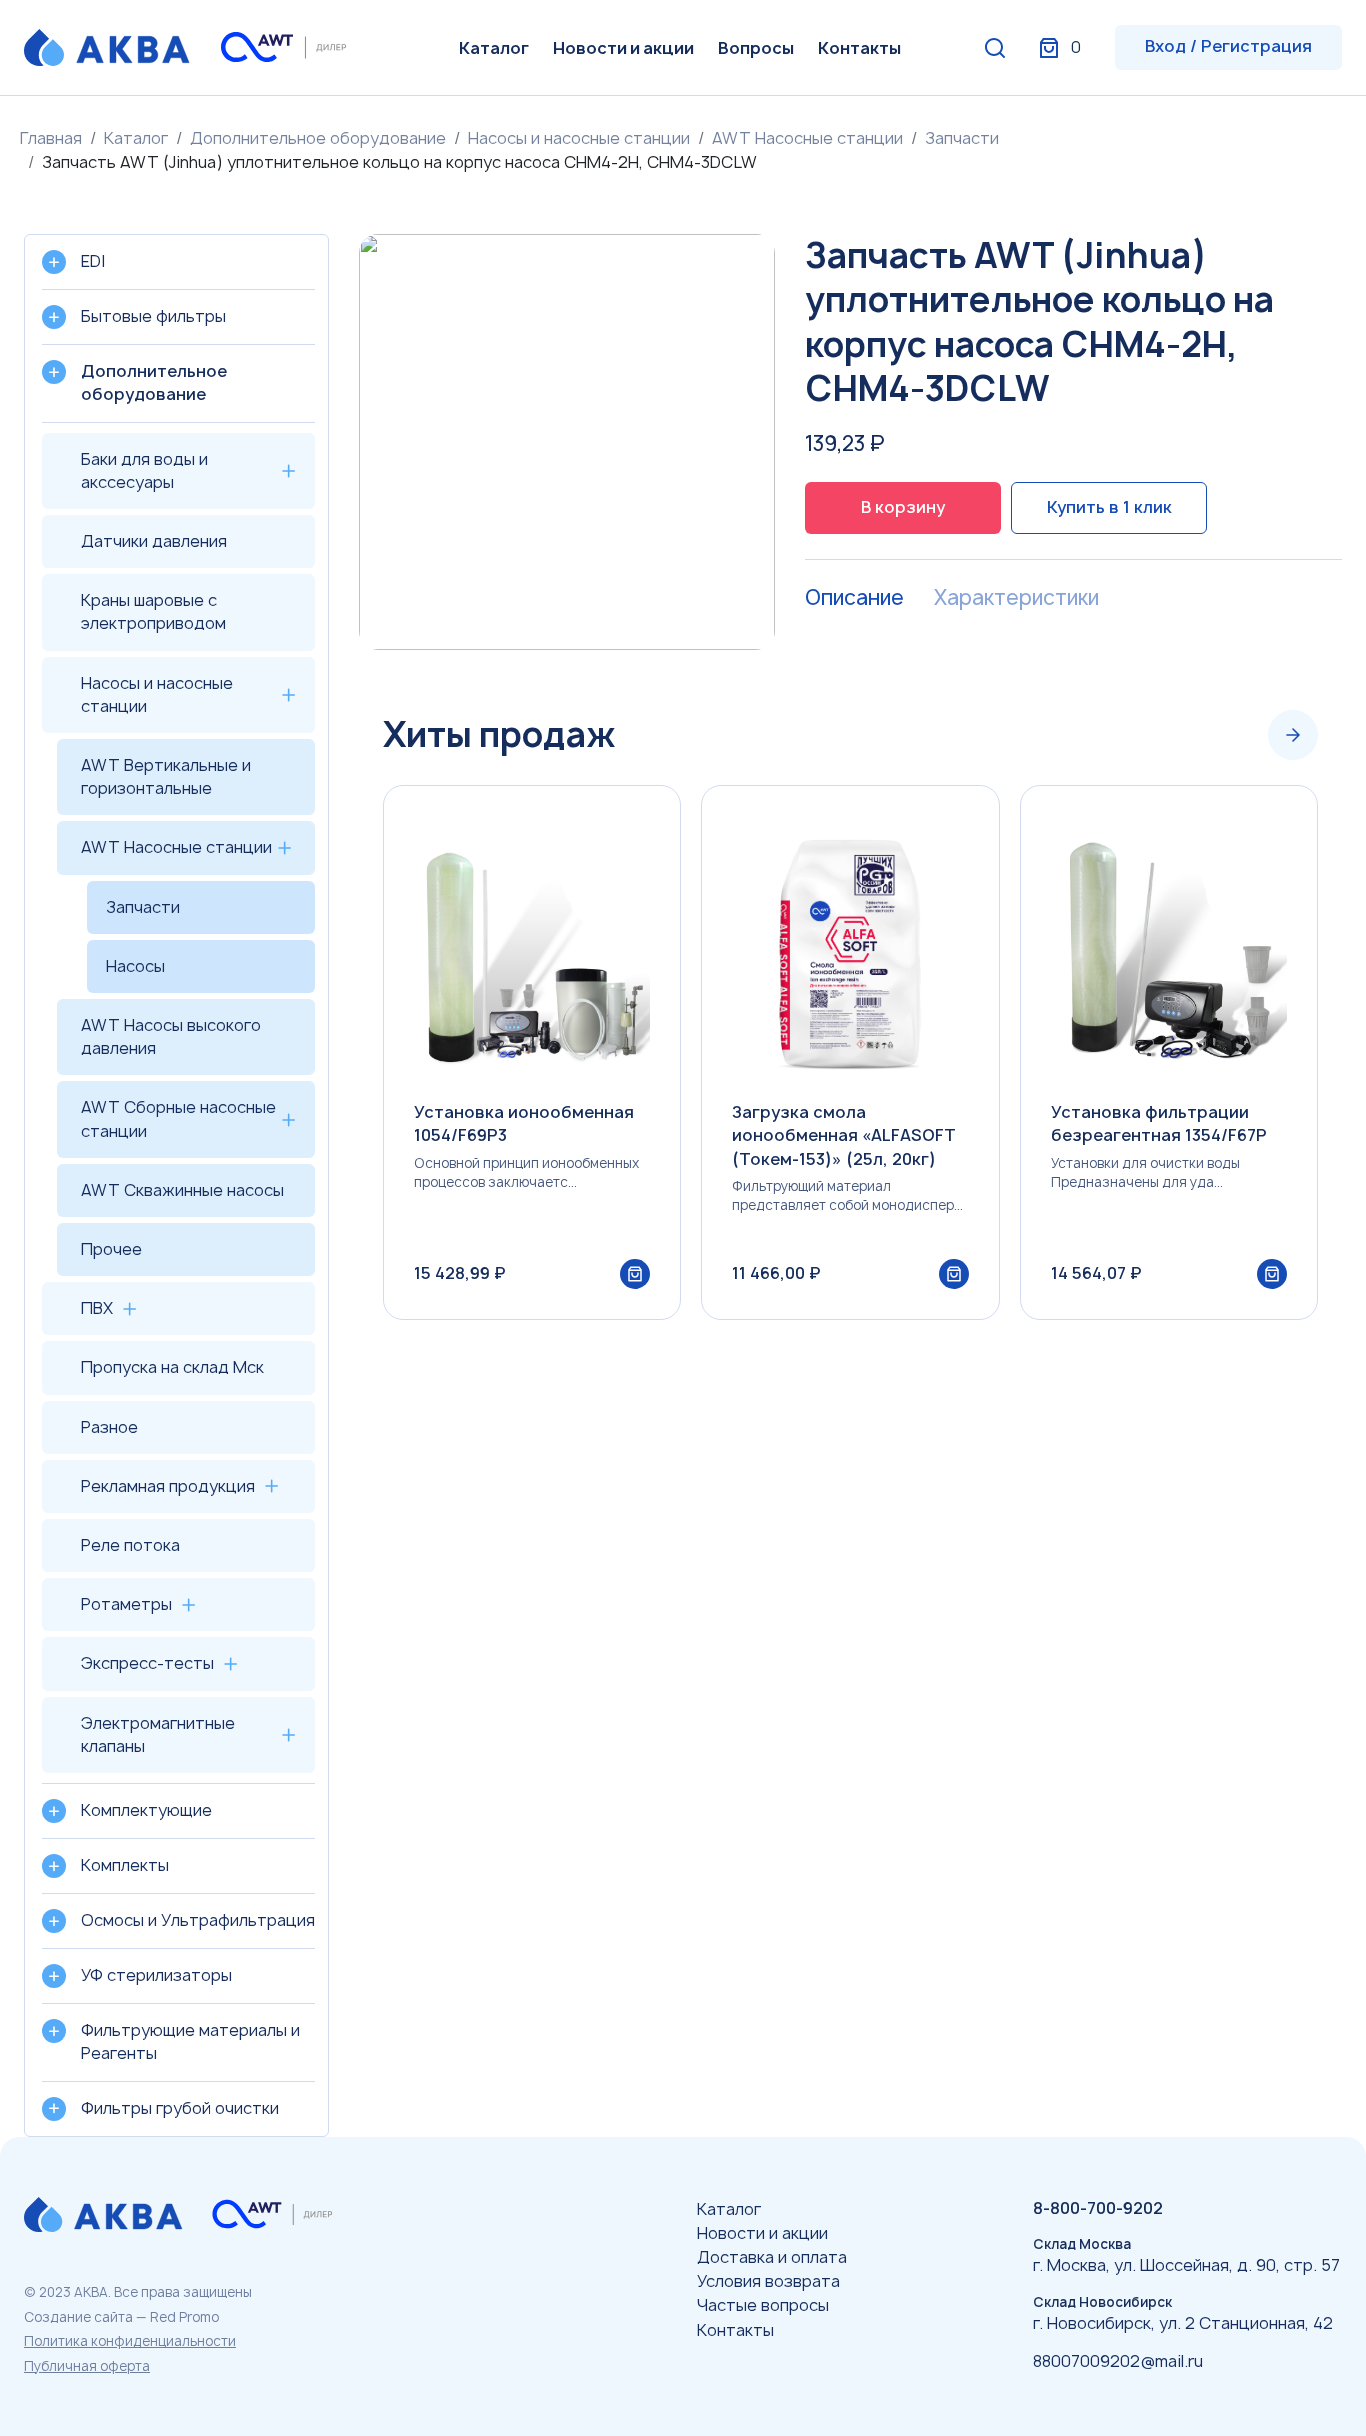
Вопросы (756, 48)
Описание (854, 598)
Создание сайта (78, 2317)
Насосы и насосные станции (579, 138)
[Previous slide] (1233, 735)
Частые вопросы (763, 2305)
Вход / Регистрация (1228, 46)
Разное (109, 1427)
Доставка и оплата (772, 2257)
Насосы (135, 966)
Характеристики (1016, 598)
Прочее (111, 1249)
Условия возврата (768, 2281)
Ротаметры (126, 1604)
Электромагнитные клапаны (158, 1734)
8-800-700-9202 (1098, 2208)
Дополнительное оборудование (318, 138)
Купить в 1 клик (1109, 507)
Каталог (494, 48)
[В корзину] (635, 1274)
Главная (51, 138)
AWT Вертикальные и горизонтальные (166, 776)
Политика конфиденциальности (130, 2341)
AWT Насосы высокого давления (171, 1036)
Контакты (859, 48)
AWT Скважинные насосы (182, 1190)
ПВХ (97, 1308)
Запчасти (962, 138)
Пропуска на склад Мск (172, 1367)
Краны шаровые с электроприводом (153, 611)
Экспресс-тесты (147, 1663)
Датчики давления (154, 541)
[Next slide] (1293, 735)
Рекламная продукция (168, 1486)
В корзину (903, 507)
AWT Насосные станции (807, 138)
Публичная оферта (87, 2366)
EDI (93, 261)
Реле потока (130, 1545)
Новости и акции (623, 48)
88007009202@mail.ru (1118, 2361)
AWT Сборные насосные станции (178, 1118)
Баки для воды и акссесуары (144, 470)
